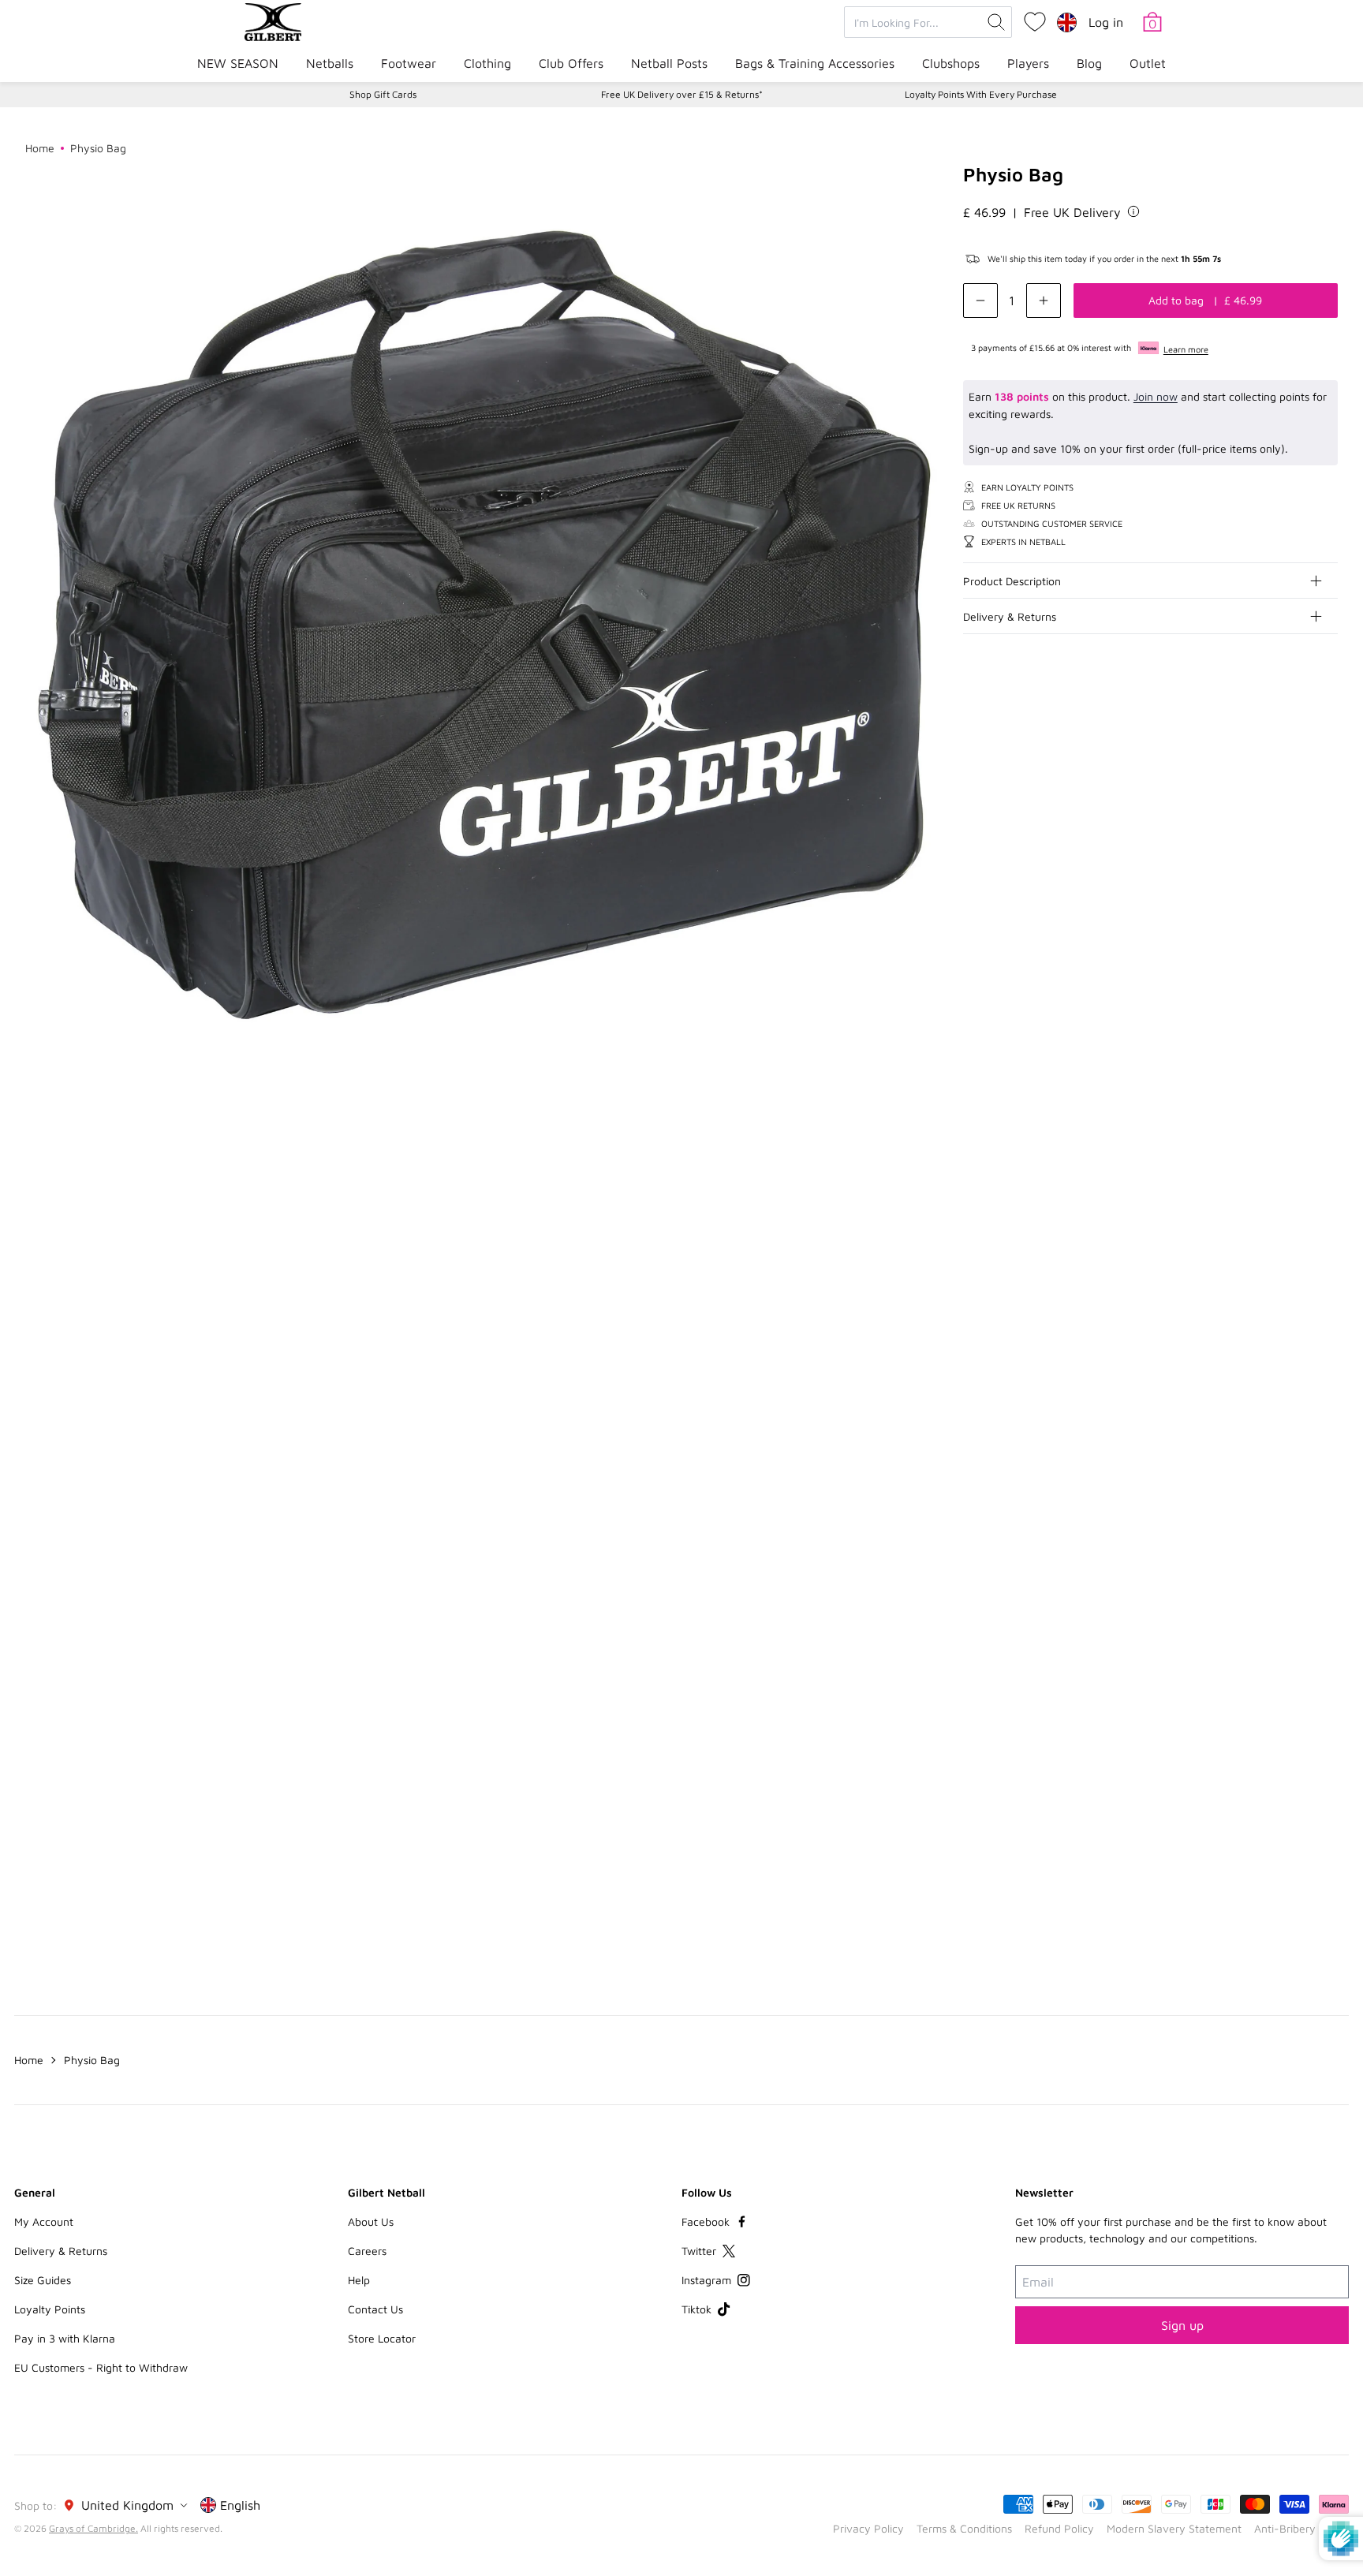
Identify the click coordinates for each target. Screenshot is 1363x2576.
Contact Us (375, 2309)
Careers (367, 2251)
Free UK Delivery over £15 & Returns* (682, 94)
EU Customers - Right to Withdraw (101, 2367)
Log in (1106, 22)
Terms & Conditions (964, 2528)
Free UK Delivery (1072, 211)
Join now (1156, 396)
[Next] (1325, 1236)
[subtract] (980, 301)
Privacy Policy (868, 2528)
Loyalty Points (50, 2309)
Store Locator (382, 2338)
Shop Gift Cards (383, 94)
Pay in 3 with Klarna (65, 2338)
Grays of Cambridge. (93, 2528)
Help (359, 2280)
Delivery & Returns (1010, 616)
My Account (44, 2221)
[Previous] (1294, 1236)
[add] (1044, 301)
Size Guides (43, 2280)
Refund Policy (1059, 2528)
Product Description (1012, 580)
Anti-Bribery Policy (1301, 2528)
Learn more (1186, 349)
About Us (371, 2221)
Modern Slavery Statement (1174, 2528)
